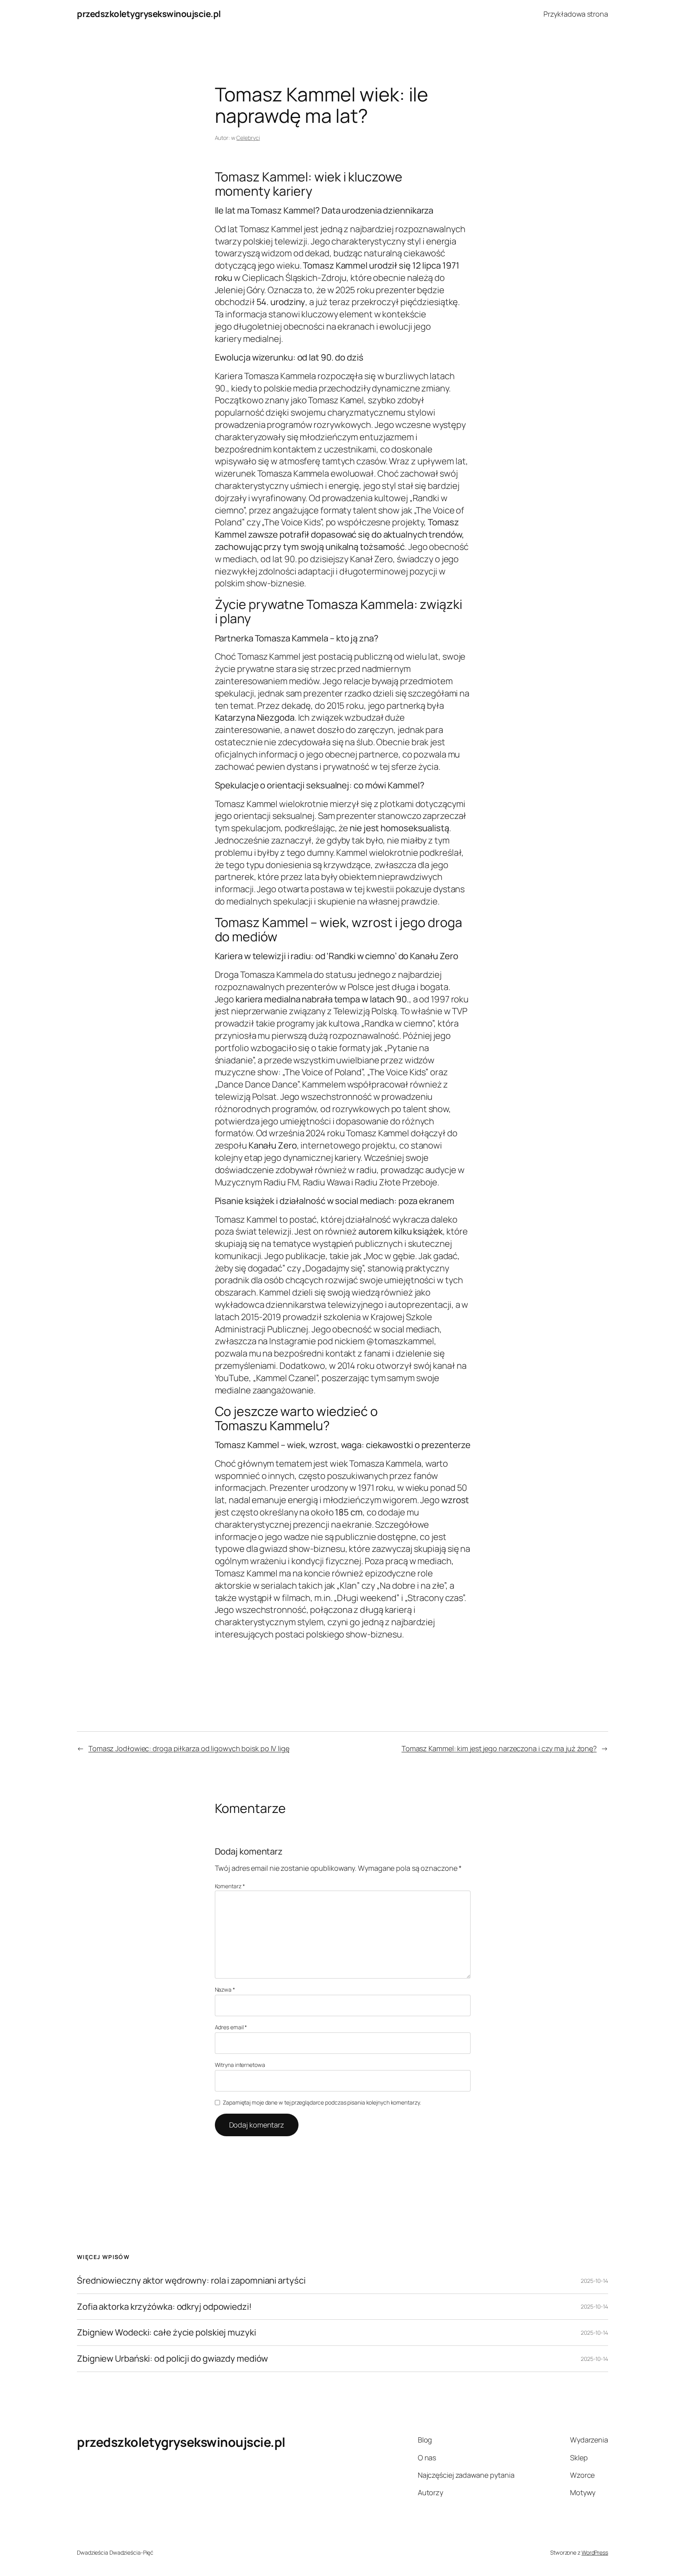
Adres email (231, 2027)
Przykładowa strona (576, 14)
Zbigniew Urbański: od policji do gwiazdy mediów (172, 2359)
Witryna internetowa (240, 2065)
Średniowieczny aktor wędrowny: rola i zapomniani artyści (191, 2281)
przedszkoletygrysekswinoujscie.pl (149, 14)
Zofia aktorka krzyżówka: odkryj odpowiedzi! (164, 2307)
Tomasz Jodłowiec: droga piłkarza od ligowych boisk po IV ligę (189, 1748)
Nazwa (225, 1989)
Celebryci (248, 138)
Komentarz (230, 1886)
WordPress (595, 2552)
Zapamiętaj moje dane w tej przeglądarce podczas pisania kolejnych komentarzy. (322, 2102)
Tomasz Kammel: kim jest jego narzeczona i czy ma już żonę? (499, 1748)
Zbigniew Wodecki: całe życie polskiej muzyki (166, 2333)
